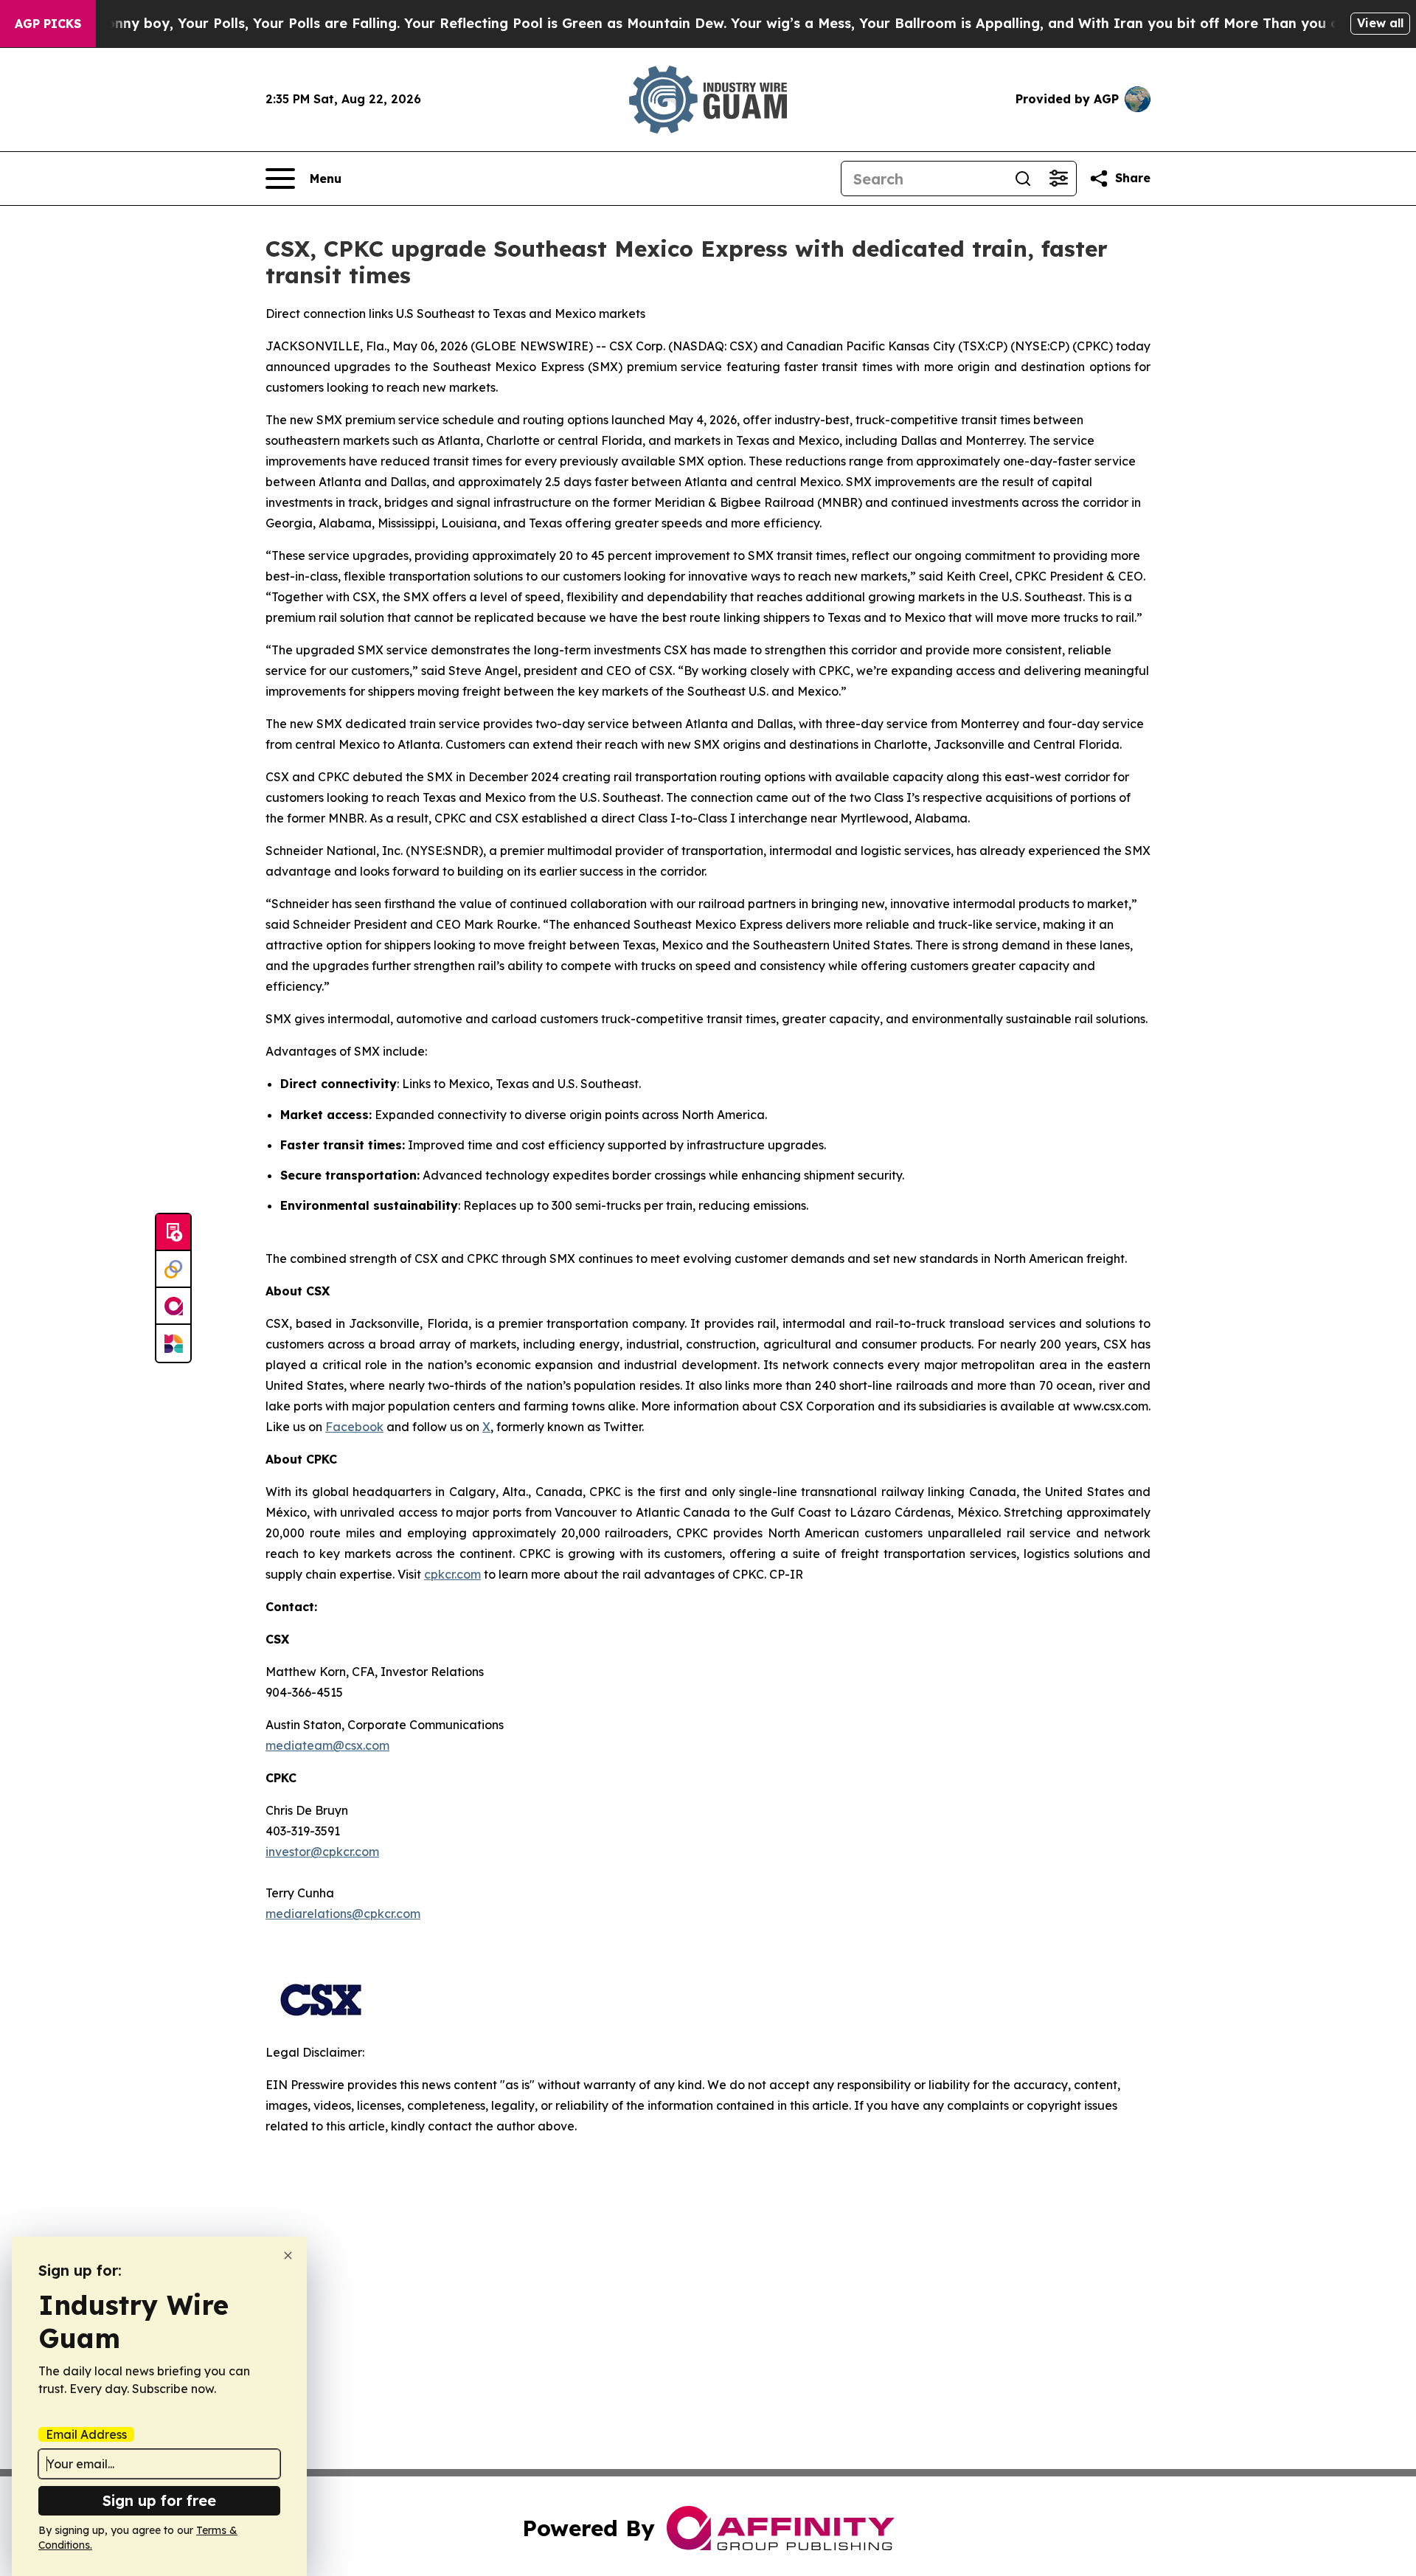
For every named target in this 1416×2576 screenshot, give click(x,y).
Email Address (86, 2434)
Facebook (354, 1427)
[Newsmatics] (173, 1343)
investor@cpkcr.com (322, 1852)
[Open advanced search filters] (1058, 179)
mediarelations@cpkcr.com (343, 1914)
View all (1380, 23)
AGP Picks (48, 24)
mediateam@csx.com (327, 1745)
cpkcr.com (452, 1574)
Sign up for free (159, 2500)
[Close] (288, 2255)
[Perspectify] (173, 1270)
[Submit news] (173, 1233)
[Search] (1023, 179)
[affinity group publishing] (173, 1306)
